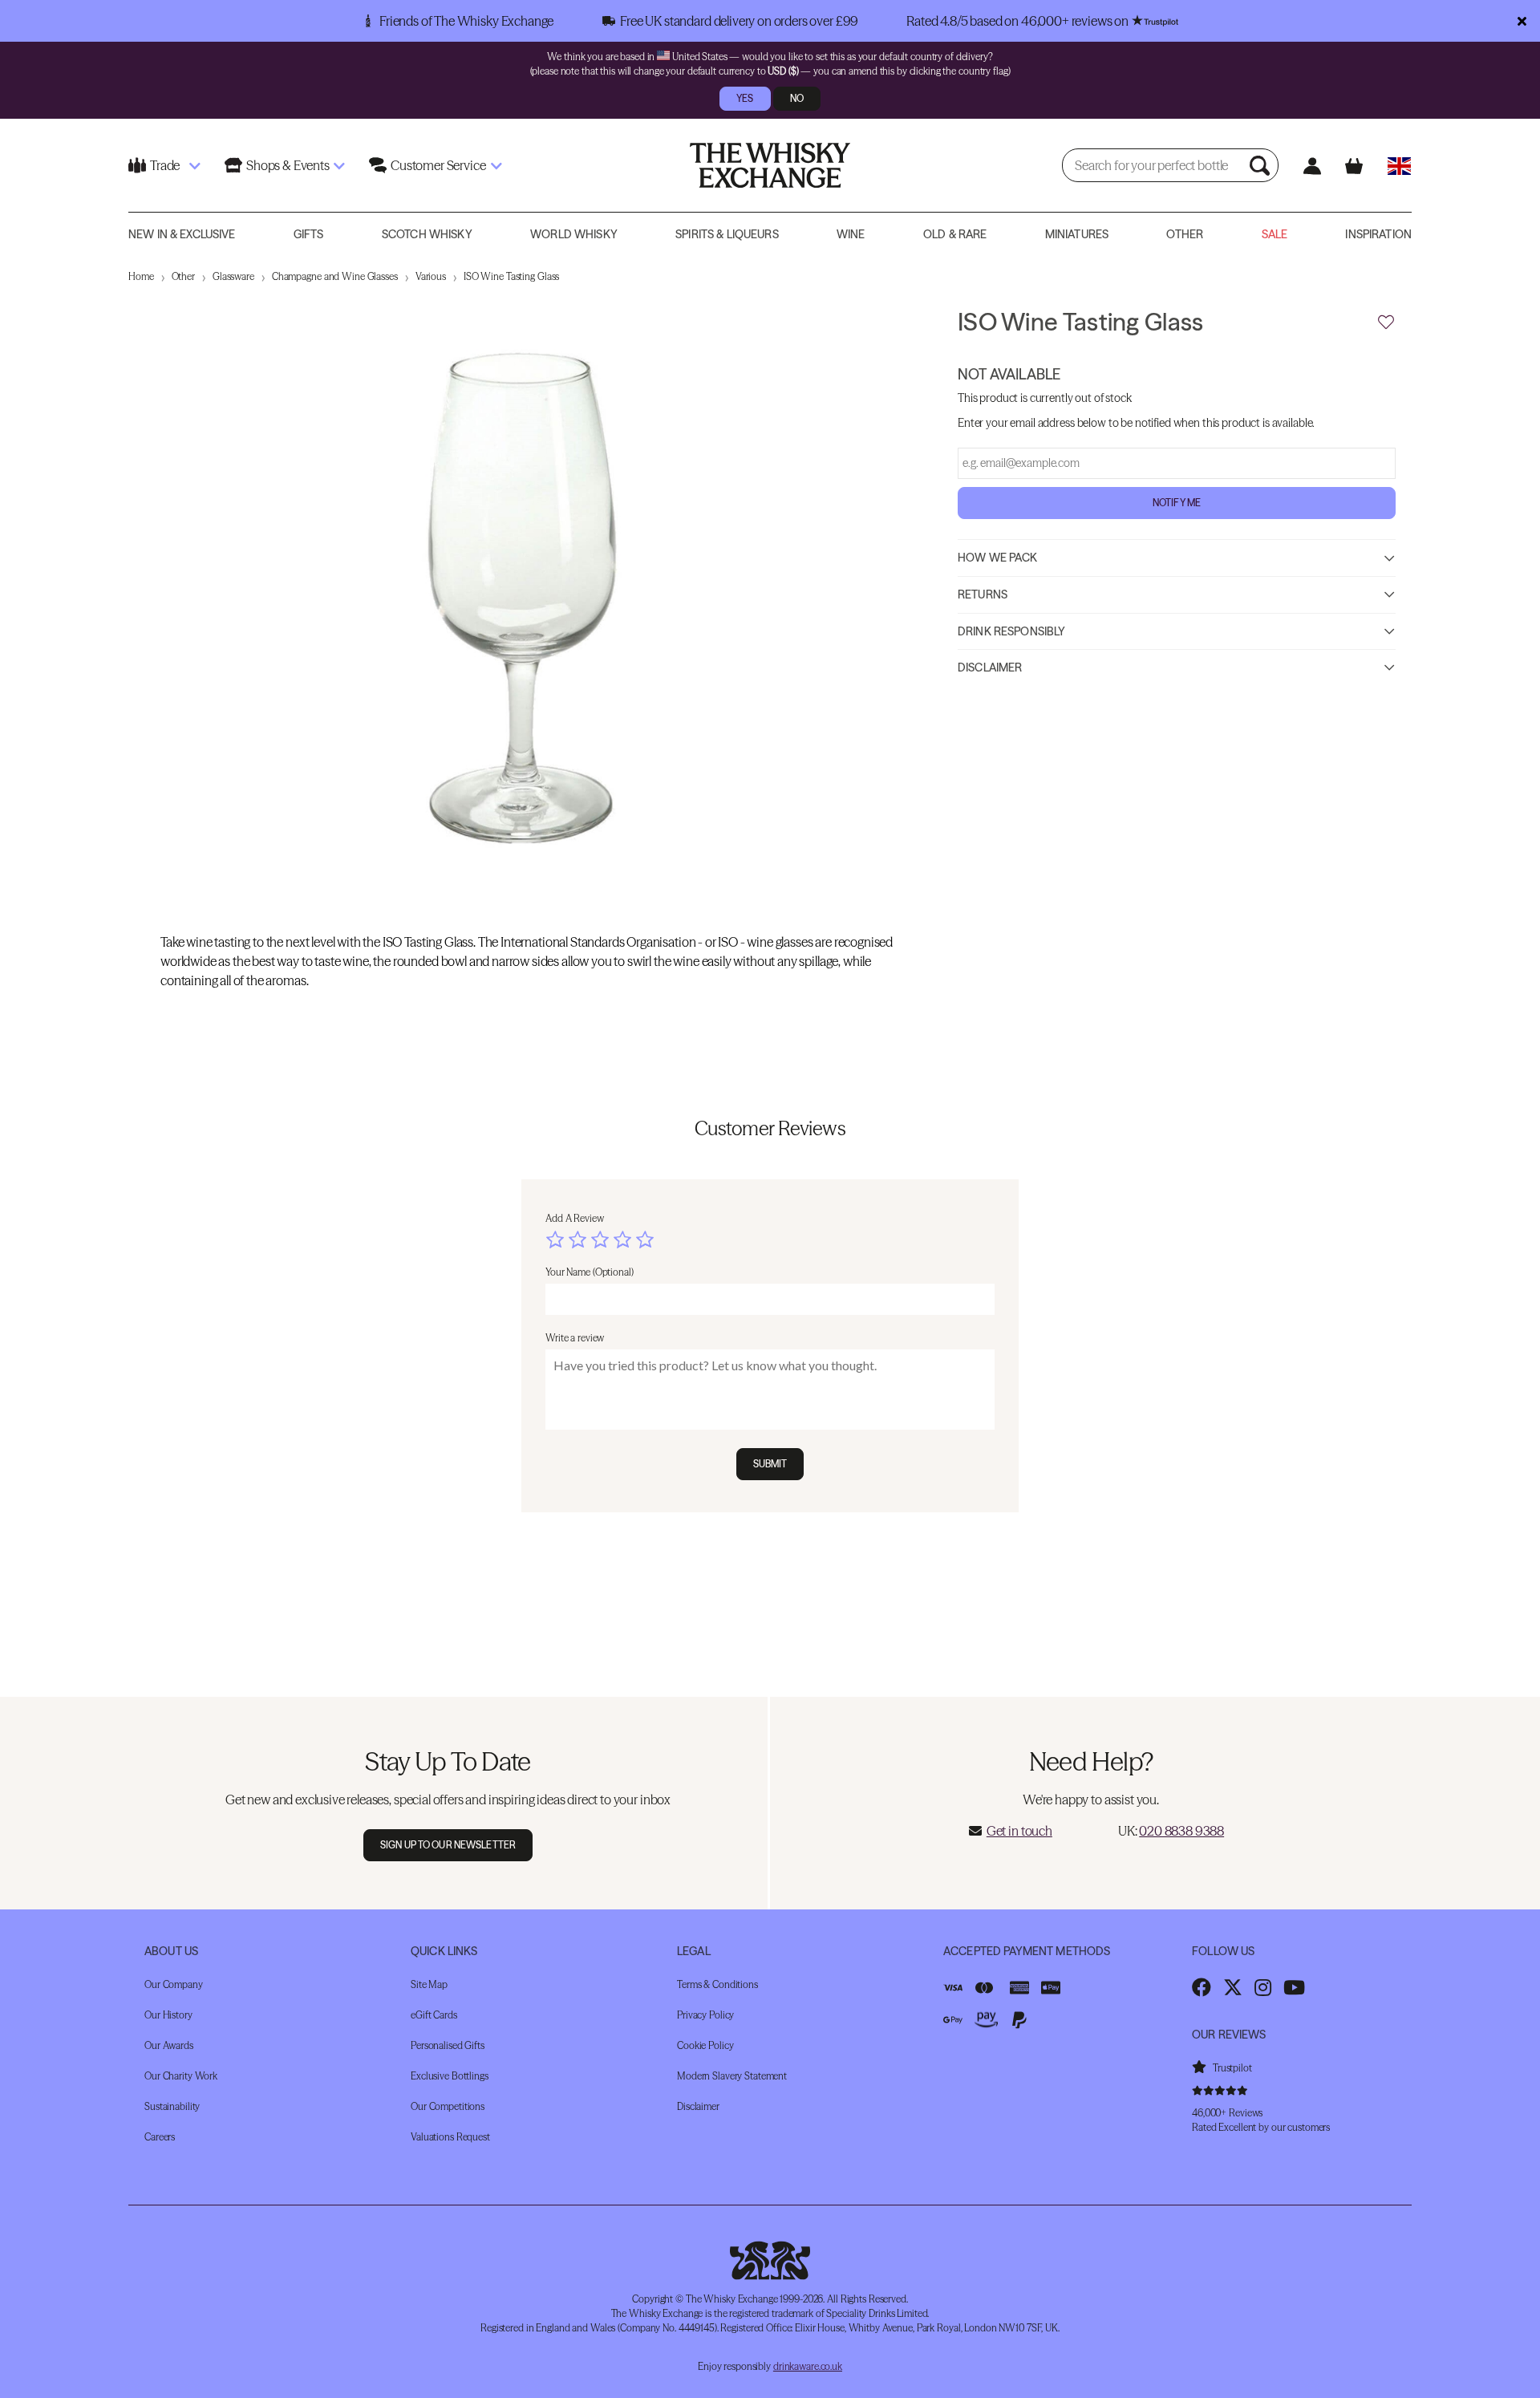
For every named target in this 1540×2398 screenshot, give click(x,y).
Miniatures (1077, 234)
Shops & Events (288, 165)
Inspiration (1378, 234)
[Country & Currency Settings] (1399, 166)
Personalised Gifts (448, 2045)
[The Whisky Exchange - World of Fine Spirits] (770, 165)
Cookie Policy (705, 2045)
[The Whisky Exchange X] (1233, 1987)
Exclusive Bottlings (450, 2076)
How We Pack (998, 557)
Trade (165, 165)
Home (141, 276)
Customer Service (438, 165)
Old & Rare (955, 234)
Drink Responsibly (1011, 631)
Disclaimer (990, 667)
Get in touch (1019, 1831)
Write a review (575, 1338)
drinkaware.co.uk (808, 2366)
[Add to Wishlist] (1386, 323)
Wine (851, 234)
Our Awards (169, 2045)
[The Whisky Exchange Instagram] (1263, 1987)
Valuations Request (450, 2137)
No (797, 98)
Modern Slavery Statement (732, 2076)
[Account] (1312, 166)
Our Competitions (448, 2106)
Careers (160, 2137)
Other (1185, 234)
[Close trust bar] (1522, 21)
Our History (168, 2015)
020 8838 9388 (1181, 1831)
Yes (745, 98)
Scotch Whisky (427, 234)
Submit (770, 1464)
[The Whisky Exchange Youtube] (1294, 1987)
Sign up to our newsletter (448, 1845)
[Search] (1262, 165)
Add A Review (575, 1218)
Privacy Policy (705, 2015)
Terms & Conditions (717, 1984)
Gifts (309, 234)
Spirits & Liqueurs (727, 234)
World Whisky (574, 234)
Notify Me (1177, 502)
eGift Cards (434, 2015)
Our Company (174, 1984)
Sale (1275, 234)
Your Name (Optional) (590, 1272)
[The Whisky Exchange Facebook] (1202, 1987)
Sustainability (172, 2106)
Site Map (429, 1984)
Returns (983, 594)
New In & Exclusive (182, 234)
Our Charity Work (181, 2076)
